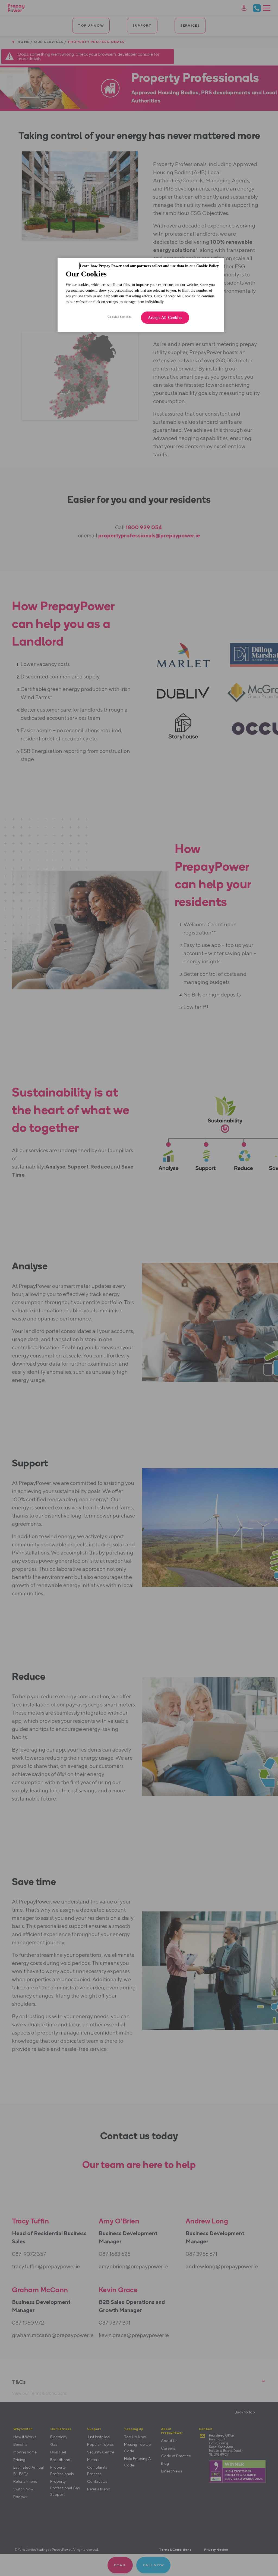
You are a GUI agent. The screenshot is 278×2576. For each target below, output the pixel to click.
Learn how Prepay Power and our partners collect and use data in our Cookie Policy (149, 266)
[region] (141, 295)
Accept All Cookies (165, 318)
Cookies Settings (119, 317)
